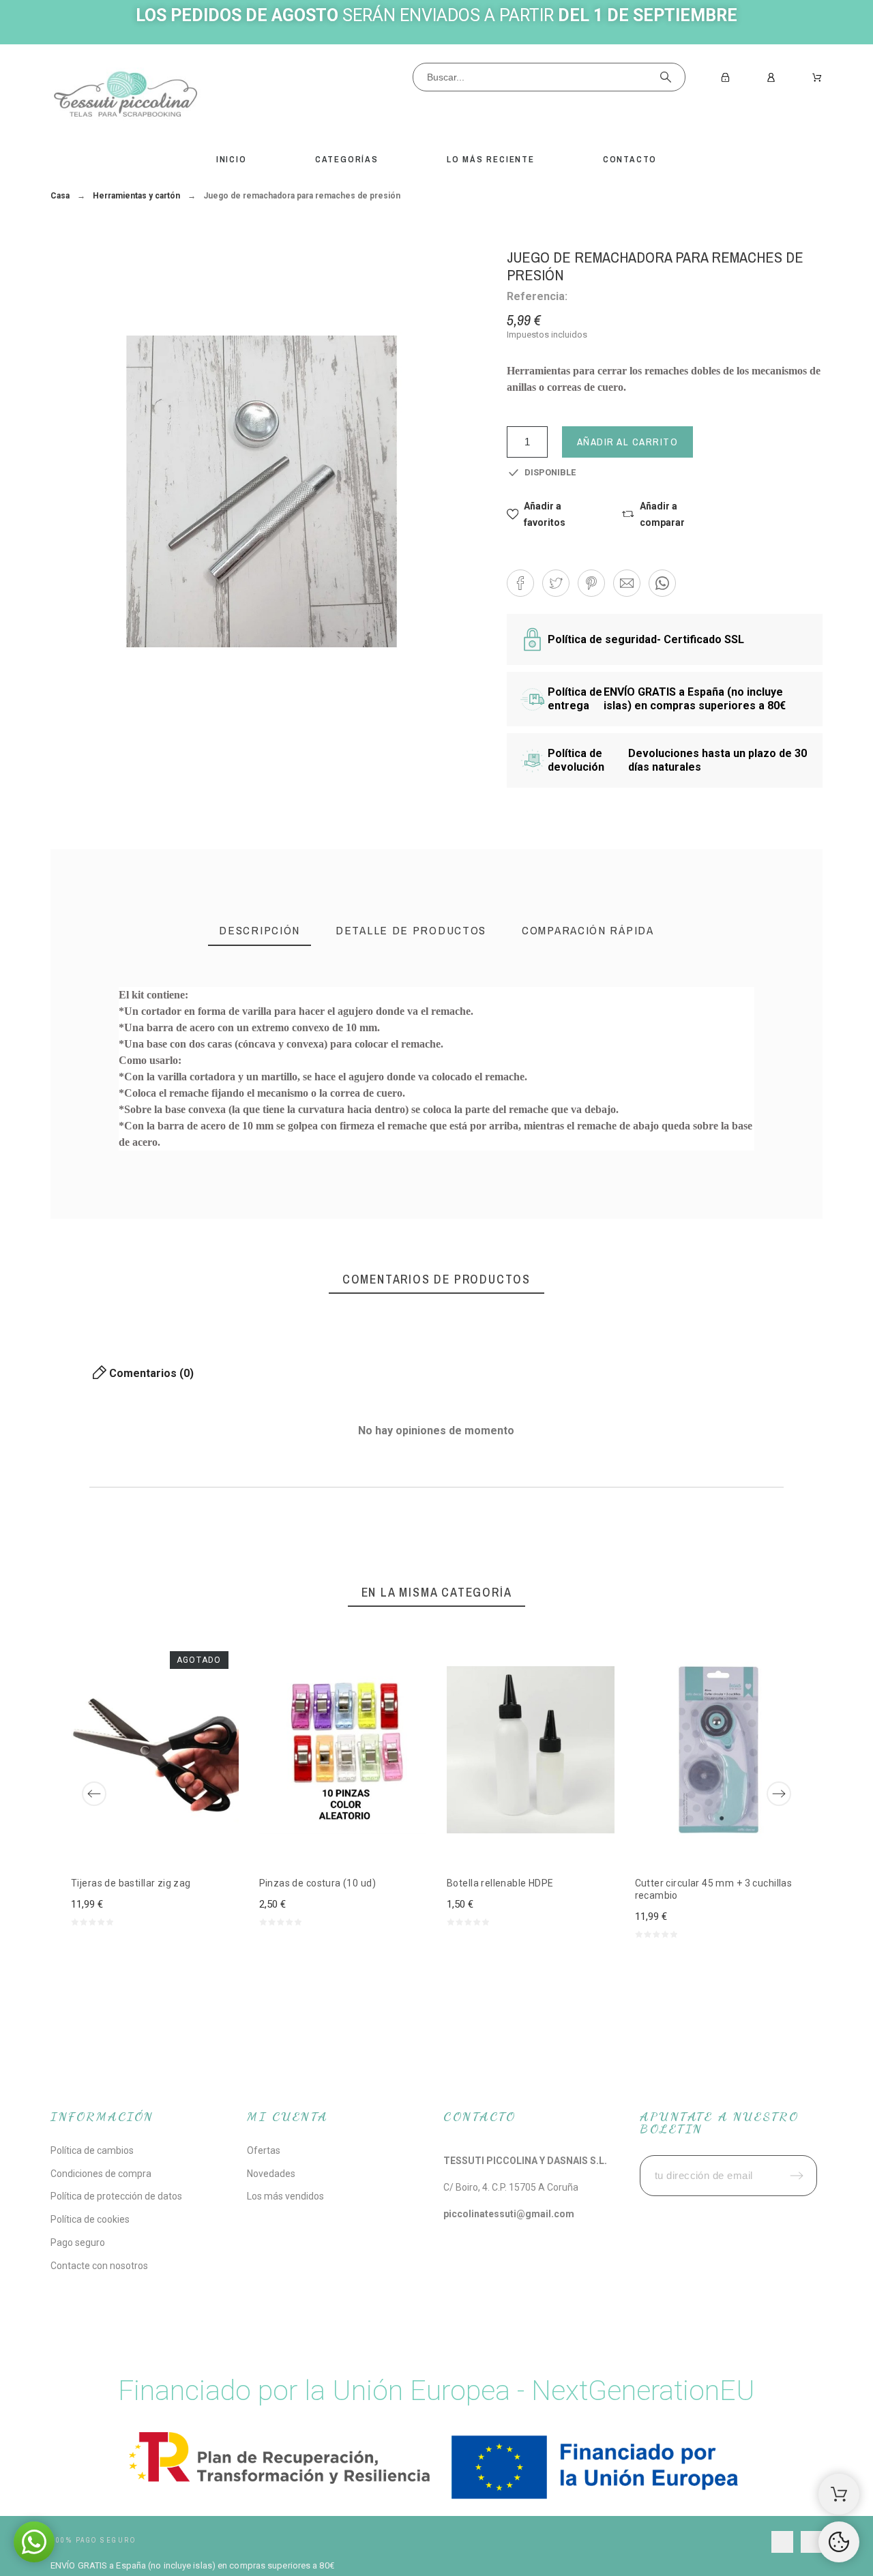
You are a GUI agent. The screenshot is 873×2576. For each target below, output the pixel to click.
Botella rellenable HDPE (500, 1883)
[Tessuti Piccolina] (125, 97)
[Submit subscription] (797, 2176)
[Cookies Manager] (839, 2542)
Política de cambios (92, 2150)
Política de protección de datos (116, 2196)
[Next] (779, 1794)
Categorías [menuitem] (347, 159)
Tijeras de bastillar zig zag (131, 1883)
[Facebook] (782, 2542)
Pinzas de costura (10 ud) (318, 1883)
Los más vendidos (285, 2196)
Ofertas (264, 2150)
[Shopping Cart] (839, 2494)
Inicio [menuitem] (232, 159)
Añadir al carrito (628, 442)
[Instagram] (812, 2542)
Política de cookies (90, 2219)
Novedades (271, 2174)
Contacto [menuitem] (630, 159)
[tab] (260, 932)
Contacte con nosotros (99, 2266)
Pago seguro (78, 2242)
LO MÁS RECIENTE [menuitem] (491, 159)
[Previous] (94, 1794)
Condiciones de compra (101, 2174)
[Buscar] (666, 77)
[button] (551, 514)
